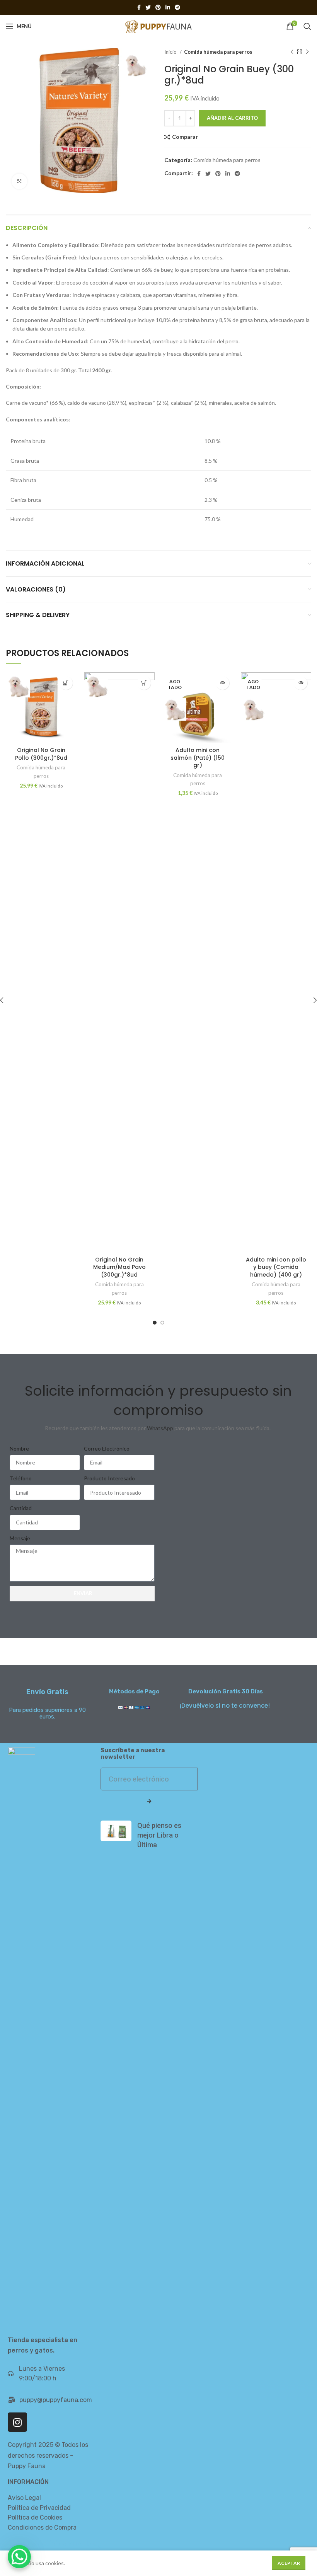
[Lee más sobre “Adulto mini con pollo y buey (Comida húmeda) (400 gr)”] (301, 683)
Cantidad (21, 1508)
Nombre (19, 1448)
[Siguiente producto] (307, 52)
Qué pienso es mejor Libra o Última (159, 1835)
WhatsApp (160, 1428)
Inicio (171, 52)
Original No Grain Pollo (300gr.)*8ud (41, 754)
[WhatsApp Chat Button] (19, 2557)
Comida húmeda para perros (218, 52)
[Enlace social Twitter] (148, 7)
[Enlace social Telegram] (177, 7)
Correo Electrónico (107, 1448)
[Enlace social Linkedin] (168, 7)
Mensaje (20, 1538)
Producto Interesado (109, 1478)
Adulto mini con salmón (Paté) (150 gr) (198, 758)
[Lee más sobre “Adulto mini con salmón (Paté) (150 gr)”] (222, 683)
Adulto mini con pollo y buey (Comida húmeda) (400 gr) (276, 1267)
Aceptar (289, 2563)
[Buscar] (307, 26)
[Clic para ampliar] (19, 181)
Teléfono (21, 1478)
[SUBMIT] (149, 1802)
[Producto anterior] (292, 52)
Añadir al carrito (232, 118)
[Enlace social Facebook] (139, 7)
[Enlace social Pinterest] (158, 7)
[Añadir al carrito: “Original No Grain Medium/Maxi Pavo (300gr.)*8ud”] (144, 683)
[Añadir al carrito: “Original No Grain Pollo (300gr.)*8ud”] (66, 683)
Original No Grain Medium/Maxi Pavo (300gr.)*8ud (119, 1267)
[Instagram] (17, 2422)
